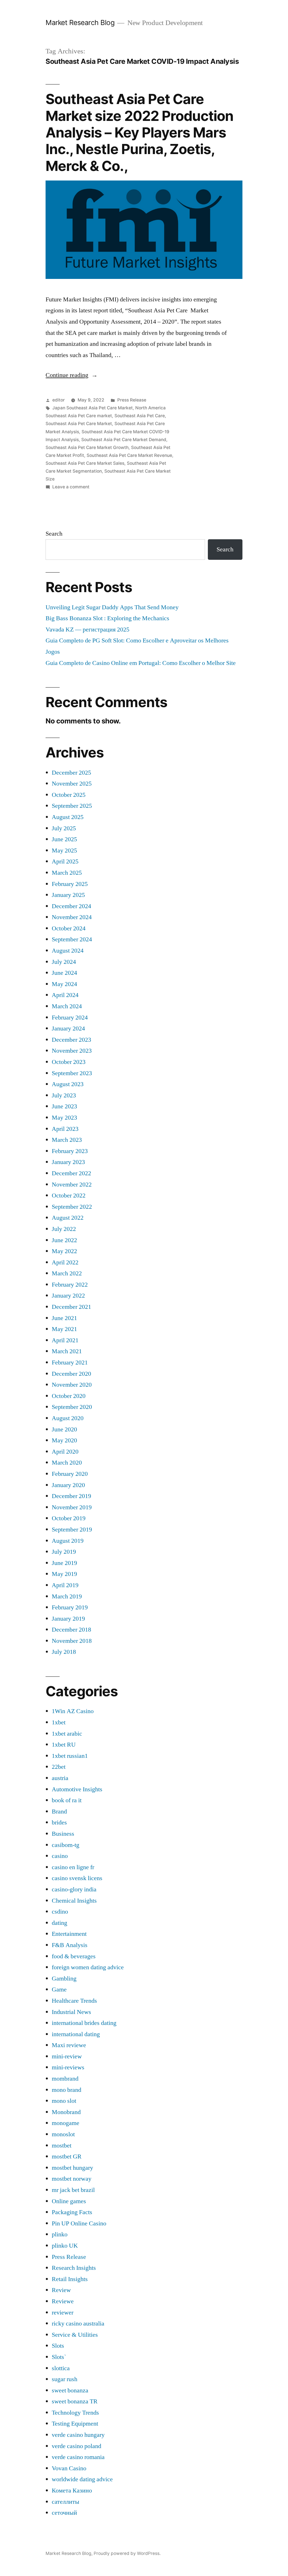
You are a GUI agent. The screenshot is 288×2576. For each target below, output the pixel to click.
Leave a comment (71, 487)
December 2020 (71, 1374)
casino (60, 1856)
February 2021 (70, 1363)
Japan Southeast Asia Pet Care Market (93, 408)
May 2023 (64, 1118)
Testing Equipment (75, 2424)
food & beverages (74, 1956)
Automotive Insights (77, 1789)
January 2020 (68, 1485)
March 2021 (67, 1351)
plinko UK (65, 2246)
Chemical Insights (74, 1901)
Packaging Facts (72, 2212)
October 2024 (69, 928)
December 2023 (71, 1040)
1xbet (59, 1722)
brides (59, 1822)
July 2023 (64, 1095)
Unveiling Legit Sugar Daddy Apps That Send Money (112, 607)
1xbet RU (64, 1745)
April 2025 (65, 861)
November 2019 (72, 1507)
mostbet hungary (72, 2168)
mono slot (64, 2101)
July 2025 (64, 828)
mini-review (67, 2056)
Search (54, 534)
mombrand (65, 2079)
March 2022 (67, 1273)
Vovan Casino (69, 2468)
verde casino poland (76, 2446)
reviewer (63, 2313)
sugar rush (65, 2379)
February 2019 (70, 1607)
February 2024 (70, 1018)
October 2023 (69, 1062)
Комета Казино (72, 2491)
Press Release (132, 400)
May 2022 (64, 1251)
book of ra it (67, 1800)
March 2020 (67, 1463)
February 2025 (70, 884)
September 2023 (72, 1073)
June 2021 (64, 1318)
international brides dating (84, 2023)
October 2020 (69, 1396)
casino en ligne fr (73, 1867)
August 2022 (68, 1218)
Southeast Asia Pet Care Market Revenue (129, 455)
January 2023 (68, 1162)
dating (59, 1923)
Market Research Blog (80, 22)
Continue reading (72, 375)
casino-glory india (74, 1889)
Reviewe (63, 2301)
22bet (59, 1767)
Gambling (64, 1979)
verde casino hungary (78, 2435)
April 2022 (65, 1262)
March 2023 (67, 1140)
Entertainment (69, 1934)
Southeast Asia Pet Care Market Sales (85, 463)
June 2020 (64, 1429)
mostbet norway (72, 2179)
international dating (76, 2034)
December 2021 (71, 1307)
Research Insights (74, 2268)
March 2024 (67, 1006)
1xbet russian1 (70, 1756)
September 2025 (72, 806)
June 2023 (64, 1106)
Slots (58, 2346)
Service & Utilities (75, 2335)
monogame (66, 2123)
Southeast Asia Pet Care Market (79, 424)
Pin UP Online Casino (79, 2223)
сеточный (64, 2513)
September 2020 (72, 1407)
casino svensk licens (77, 1878)
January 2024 (68, 1028)
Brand (59, 1812)
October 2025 (69, 795)
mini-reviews (68, 2067)
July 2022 (64, 1229)
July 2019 (64, 1552)
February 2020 (70, 1474)
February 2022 (70, 1285)
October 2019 (69, 1518)
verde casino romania (78, 2457)
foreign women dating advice (88, 1967)
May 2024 (64, 984)
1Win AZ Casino (73, 1711)
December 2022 (71, 1173)
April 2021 (65, 1340)
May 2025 (64, 851)
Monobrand (66, 2112)
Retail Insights (70, 2279)
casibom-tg (66, 1845)
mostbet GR (67, 2157)
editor (58, 400)
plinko (60, 2234)
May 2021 (64, 1329)
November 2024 (72, 917)
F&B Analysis (70, 1945)
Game (59, 1989)
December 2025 (71, 773)
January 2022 (68, 1296)
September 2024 (72, 939)
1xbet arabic (67, 1734)
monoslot (63, 2134)
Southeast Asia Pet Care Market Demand (124, 440)
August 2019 (68, 1541)
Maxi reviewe (69, 2045)
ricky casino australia (78, 2324)
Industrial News (71, 2012)
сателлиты (66, 2502)
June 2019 (64, 1563)
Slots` (59, 2357)
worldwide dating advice (82, 2479)
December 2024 (71, 906)
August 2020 (68, 1418)
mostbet (62, 2146)
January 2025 (68, 895)
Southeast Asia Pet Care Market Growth (87, 447)
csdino (60, 1912)
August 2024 (68, 951)
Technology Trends (75, 2413)
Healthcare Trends (74, 2001)
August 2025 (68, 817)
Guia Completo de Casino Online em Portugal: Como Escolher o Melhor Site (141, 663)
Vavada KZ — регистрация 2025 (87, 630)
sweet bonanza (70, 2390)
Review (61, 2290)
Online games (69, 2201)
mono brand (67, 2090)
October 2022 (69, 1195)
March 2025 (67, 873)
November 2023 (72, 1051)
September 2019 (72, 1530)
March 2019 (67, 1596)
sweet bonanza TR (75, 2401)
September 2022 (72, 1207)
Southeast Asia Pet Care (140, 416)
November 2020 (72, 1385)
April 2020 (65, 1452)
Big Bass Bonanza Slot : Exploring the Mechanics (107, 618)
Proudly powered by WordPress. (127, 2553)
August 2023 (68, 1084)
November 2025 (72, 784)
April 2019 (65, 1585)
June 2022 (64, 1240)
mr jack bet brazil (73, 2190)
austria (60, 1778)
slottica (61, 2368)
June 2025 (64, 839)
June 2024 (64, 973)
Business (63, 1834)
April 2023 (65, 1129)
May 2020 (64, 1440)
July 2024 (64, 962)
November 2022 (72, 1185)
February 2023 (70, 1151)
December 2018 (71, 1630)
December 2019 (71, 1496)
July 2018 (64, 1652)
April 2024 (65, 995)
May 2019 (64, 1574)
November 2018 (72, 1641)
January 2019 (68, 1619)
